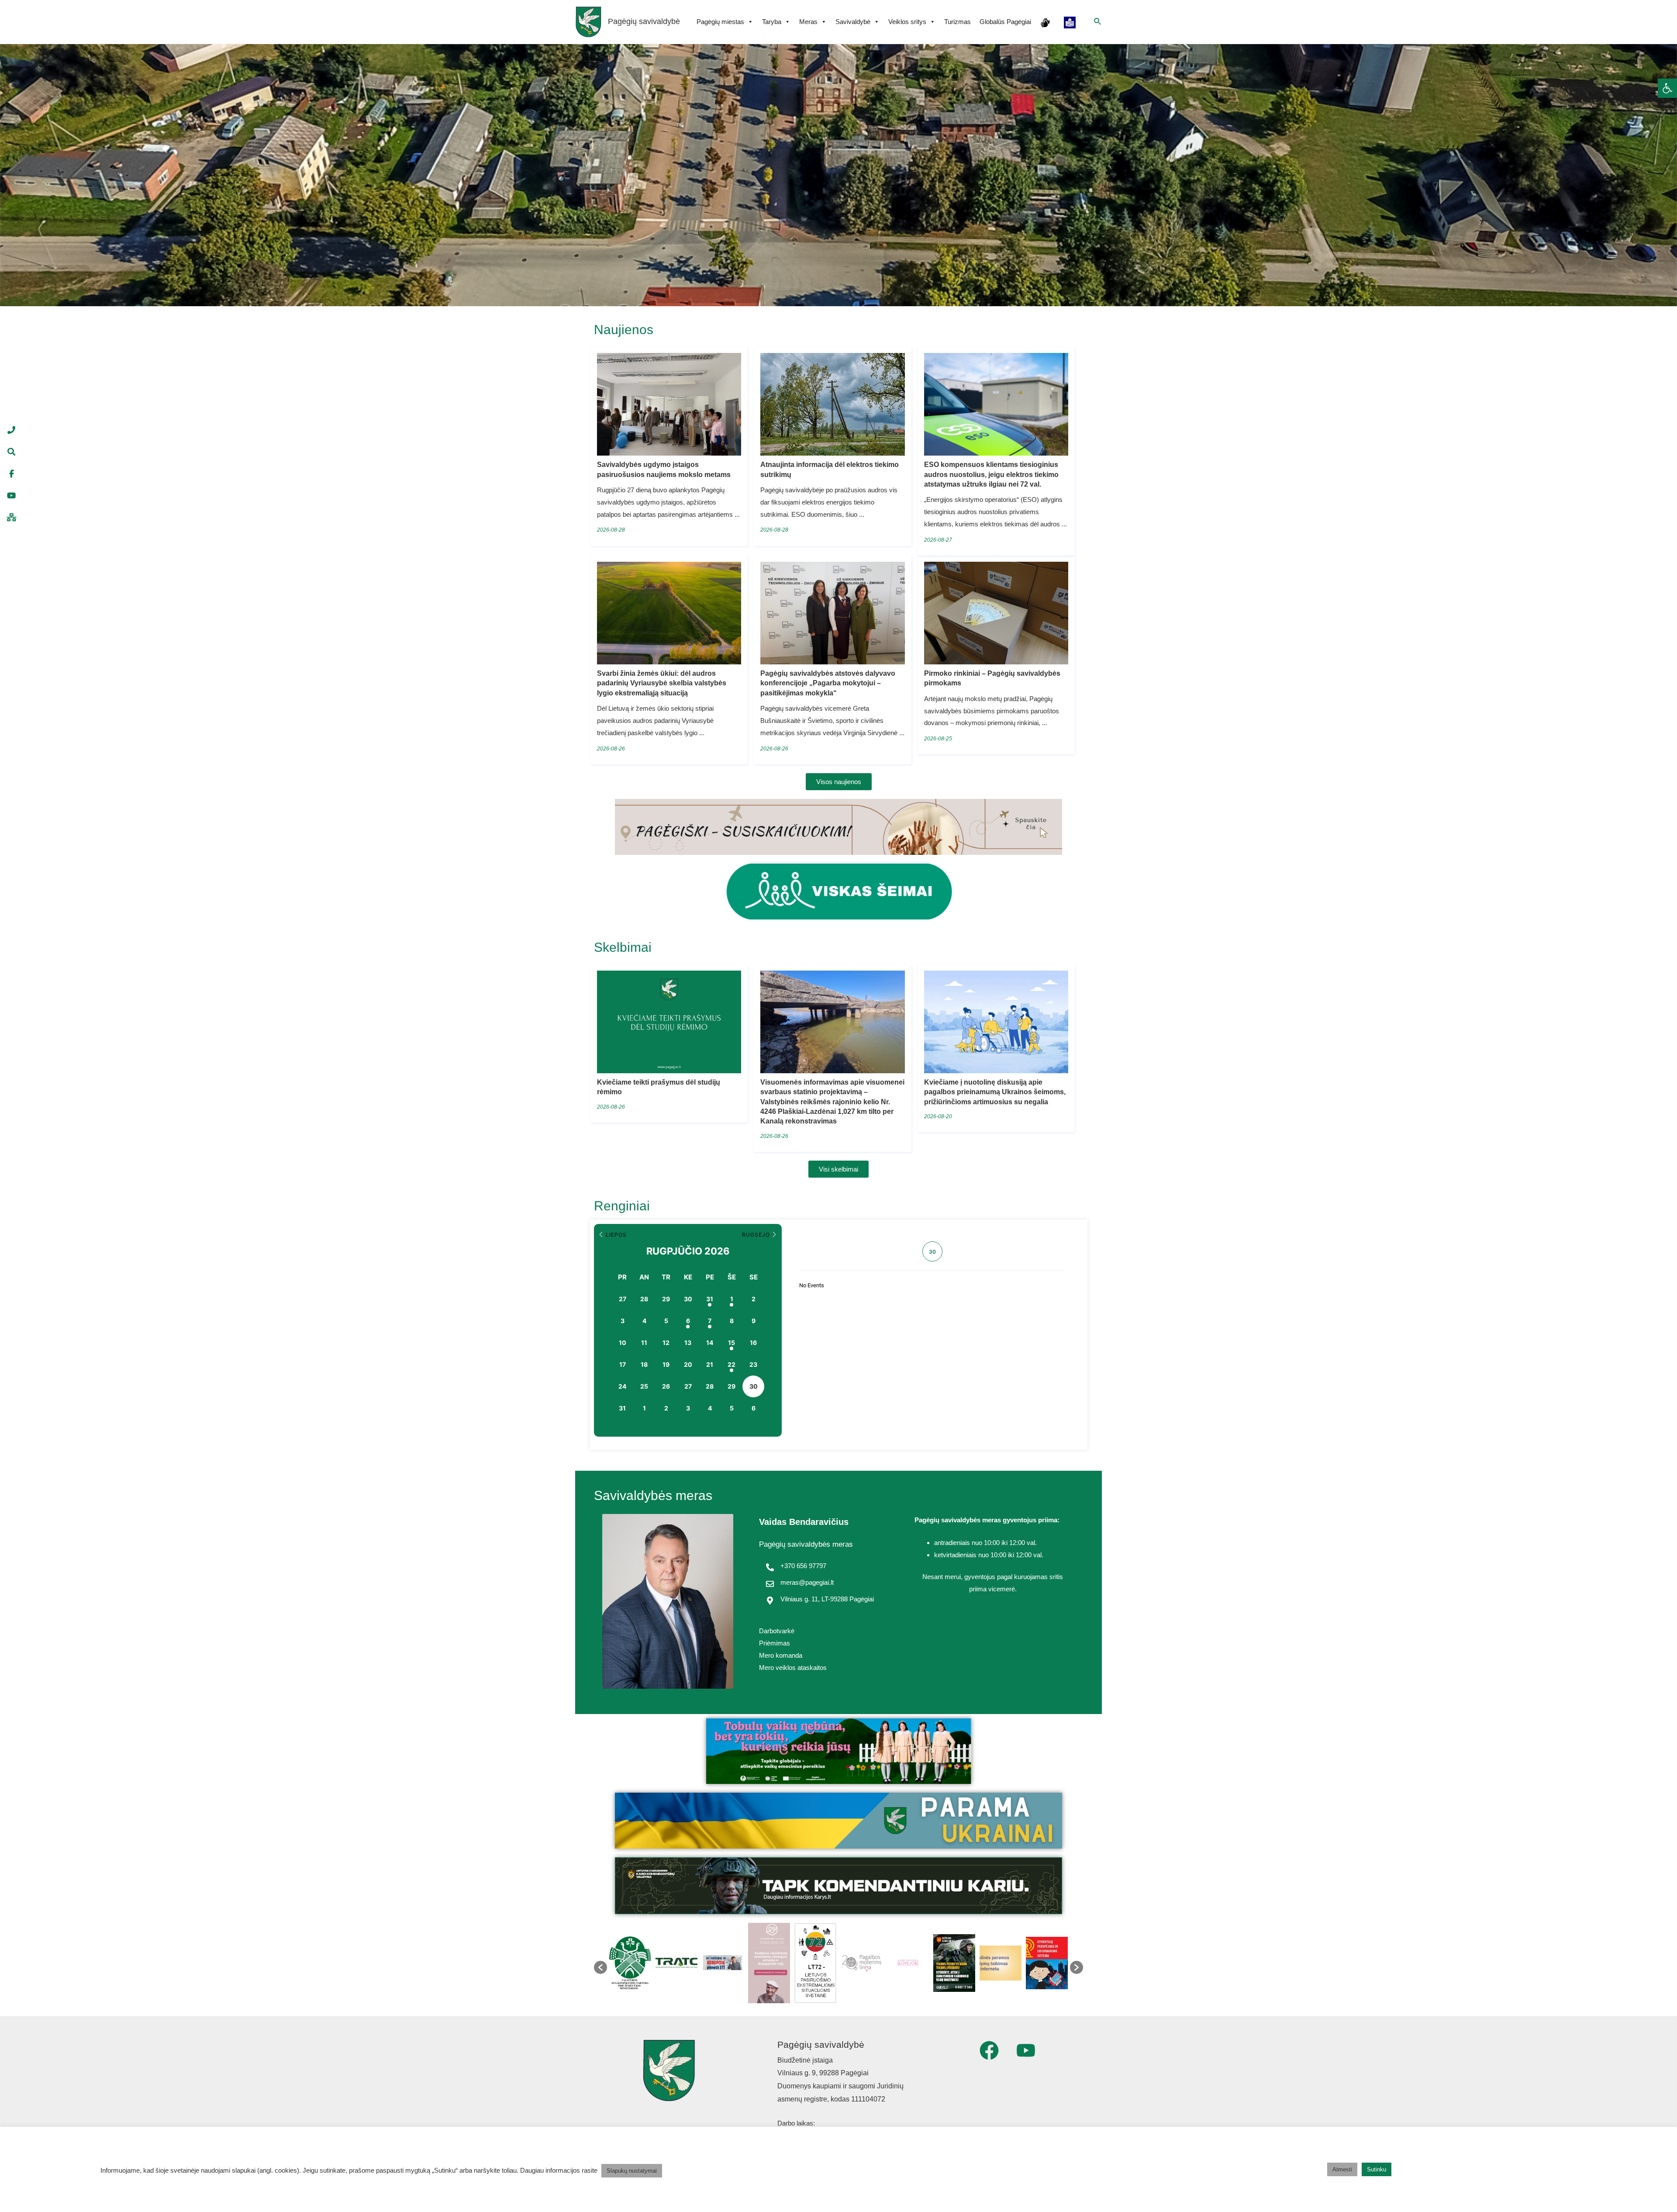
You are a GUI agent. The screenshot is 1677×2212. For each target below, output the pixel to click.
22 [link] (732, 1364)
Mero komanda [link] (781, 1655)
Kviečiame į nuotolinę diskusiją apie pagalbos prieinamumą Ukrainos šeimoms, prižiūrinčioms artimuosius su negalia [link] (995, 1092)
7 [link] (710, 1321)
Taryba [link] (772, 22)
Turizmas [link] (958, 22)
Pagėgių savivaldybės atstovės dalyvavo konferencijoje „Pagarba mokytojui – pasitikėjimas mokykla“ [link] (828, 683)
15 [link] (732, 1343)
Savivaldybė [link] (853, 22)
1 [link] (732, 1299)
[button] (600, 1967)
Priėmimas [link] (775, 1643)
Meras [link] (808, 22)
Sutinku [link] (1377, 2169)
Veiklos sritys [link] (907, 22)
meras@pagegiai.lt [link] (807, 1582)
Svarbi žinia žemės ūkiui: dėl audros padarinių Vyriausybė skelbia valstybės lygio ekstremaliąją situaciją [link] (662, 683)
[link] (1667, 88)
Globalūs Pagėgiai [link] (1005, 22)
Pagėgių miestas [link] (720, 22)
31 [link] (710, 1299)
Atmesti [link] (1342, 2169)
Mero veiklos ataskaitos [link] (793, 1668)
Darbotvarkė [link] (777, 1631)
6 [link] (688, 1321)
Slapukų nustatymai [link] (632, 2171)
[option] (632, 1963)
